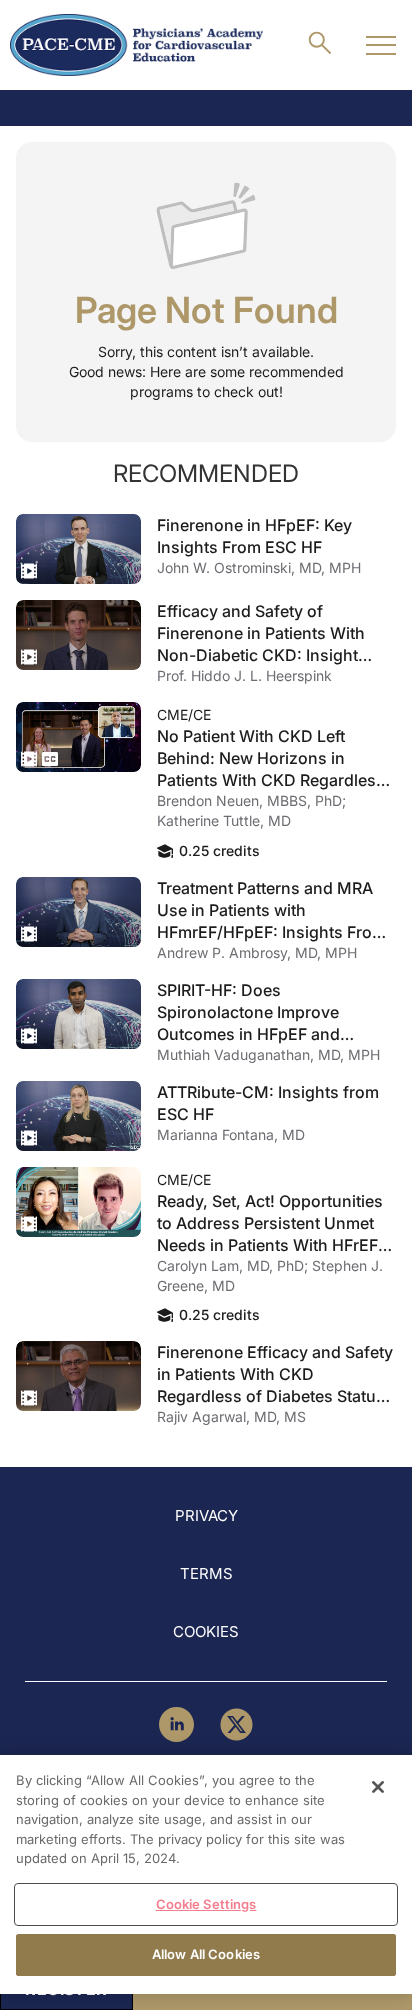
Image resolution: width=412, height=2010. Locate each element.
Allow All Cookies (206, 1954)
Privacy (206, 1515)
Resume (78, 549)
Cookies (206, 1631)
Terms (206, 1573)
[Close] (378, 1787)
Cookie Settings (206, 1904)
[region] (206, 1874)
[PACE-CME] (136, 45)
